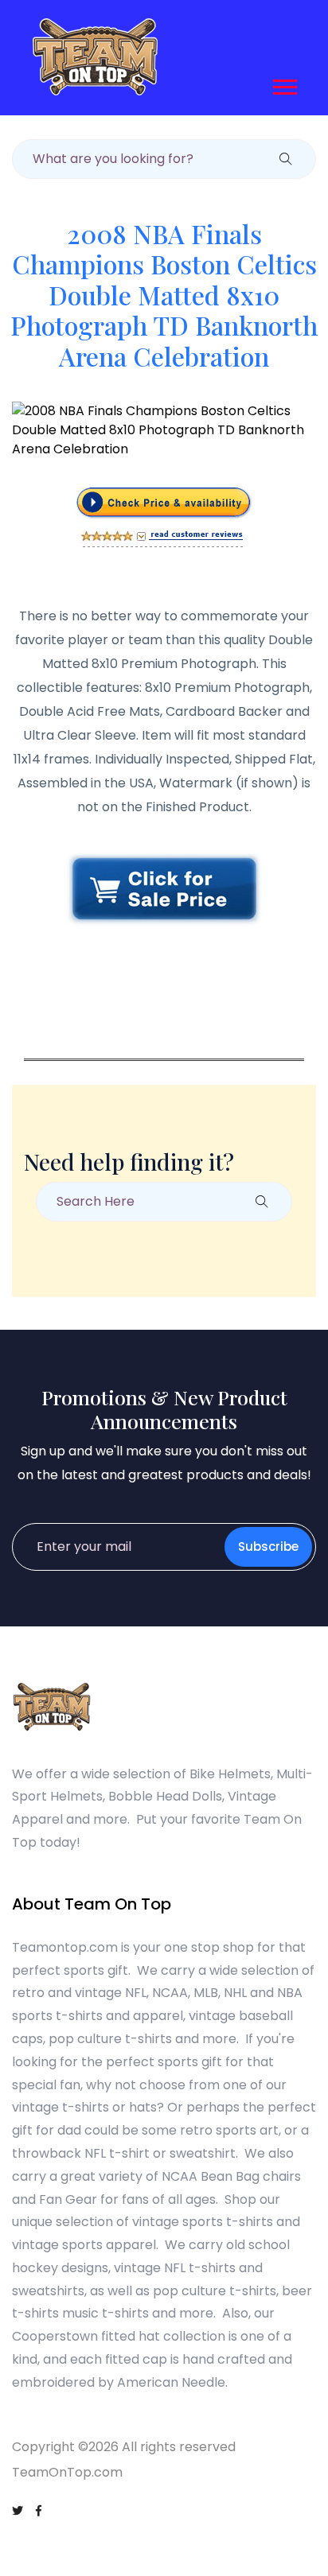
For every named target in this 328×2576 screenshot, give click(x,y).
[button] (284, 84)
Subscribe (268, 1546)
